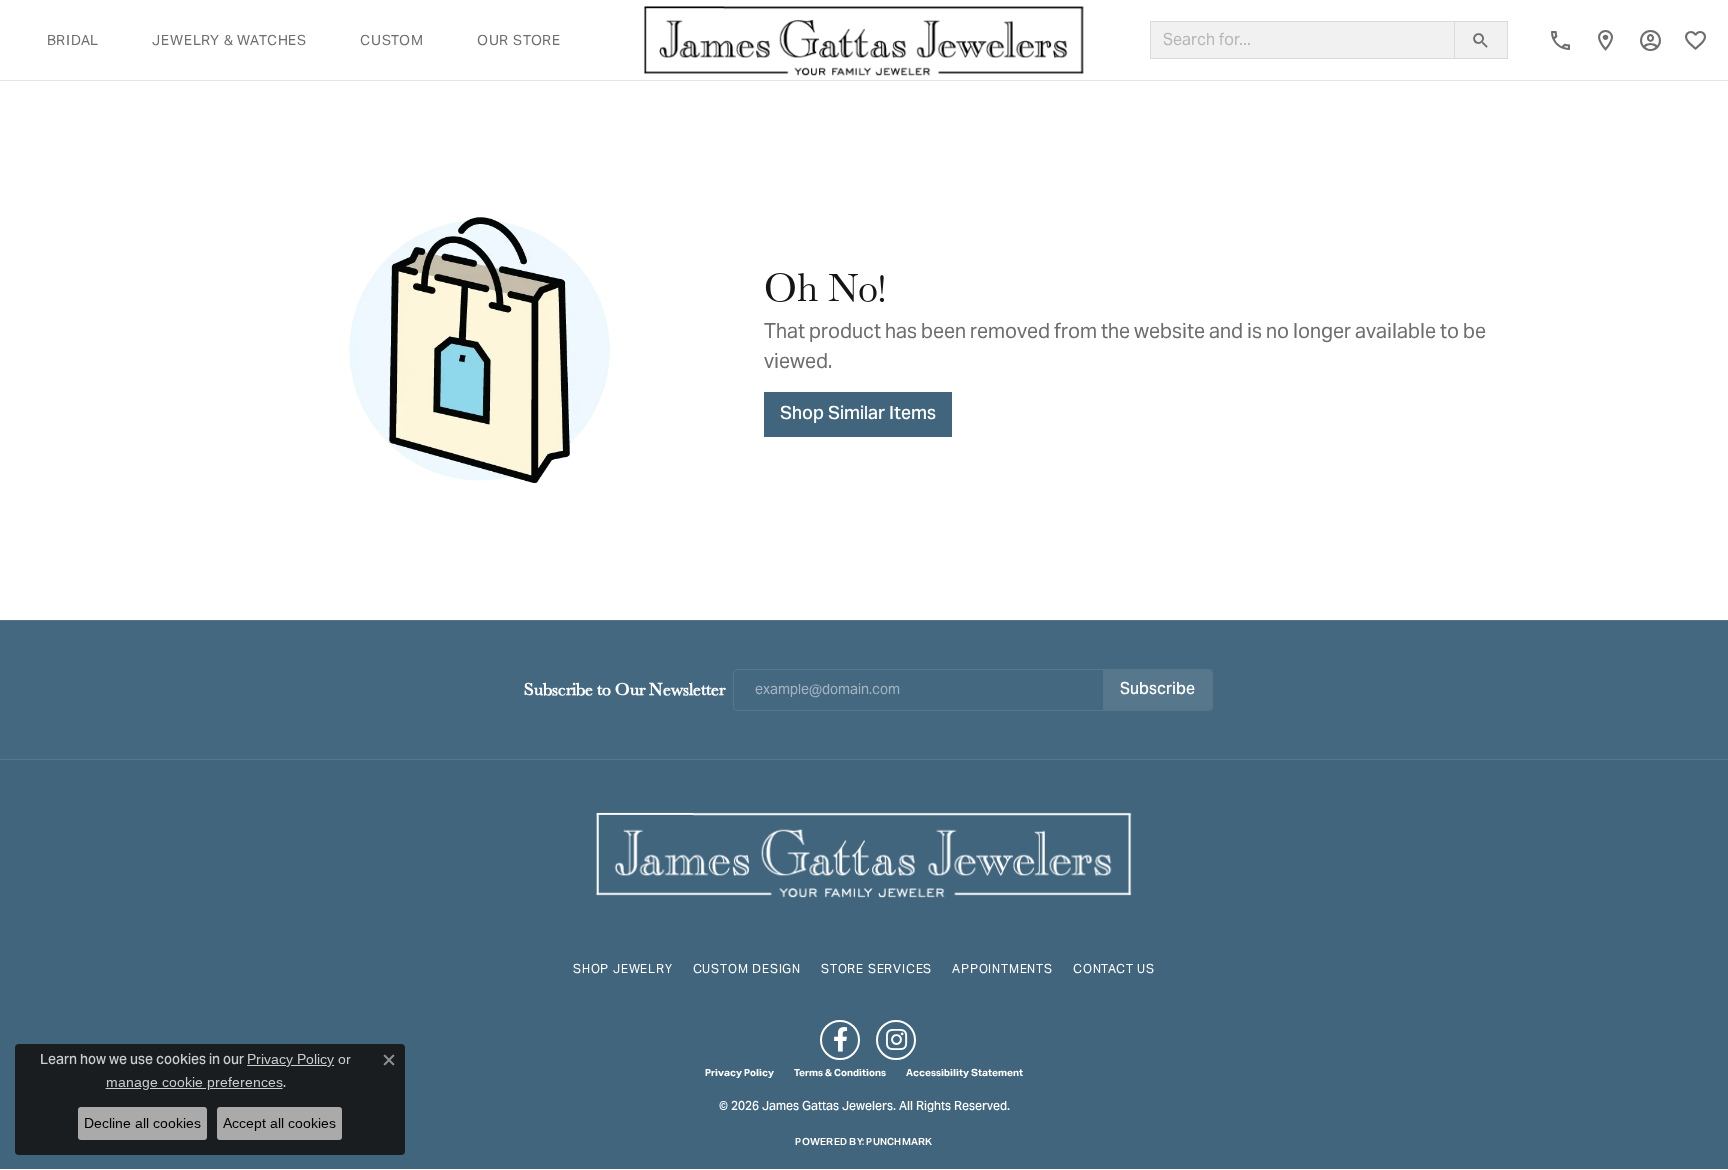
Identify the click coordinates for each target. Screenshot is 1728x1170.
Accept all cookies (279, 1123)
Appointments (1002, 968)
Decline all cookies (142, 1123)
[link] (1560, 40)
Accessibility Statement (964, 1073)
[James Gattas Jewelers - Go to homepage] (864, 852)
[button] (1650, 40)
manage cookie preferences (194, 1082)
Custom (392, 40)
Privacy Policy (739, 1073)
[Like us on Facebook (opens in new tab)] (840, 1040)
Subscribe (1157, 690)
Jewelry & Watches (229, 40)
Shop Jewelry (623, 968)
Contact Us (1114, 968)
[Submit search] (1481, 40)
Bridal (73, 40)
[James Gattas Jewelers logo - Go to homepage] (864, 40)
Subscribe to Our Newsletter (624, 688)
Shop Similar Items (858, 414)
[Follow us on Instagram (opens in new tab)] (896, 1040)
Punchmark (899, 1141)
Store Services (876, 968)
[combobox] (1302, 40)
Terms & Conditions (840, 1073)
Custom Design (747, 968)
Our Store (519, 40)
